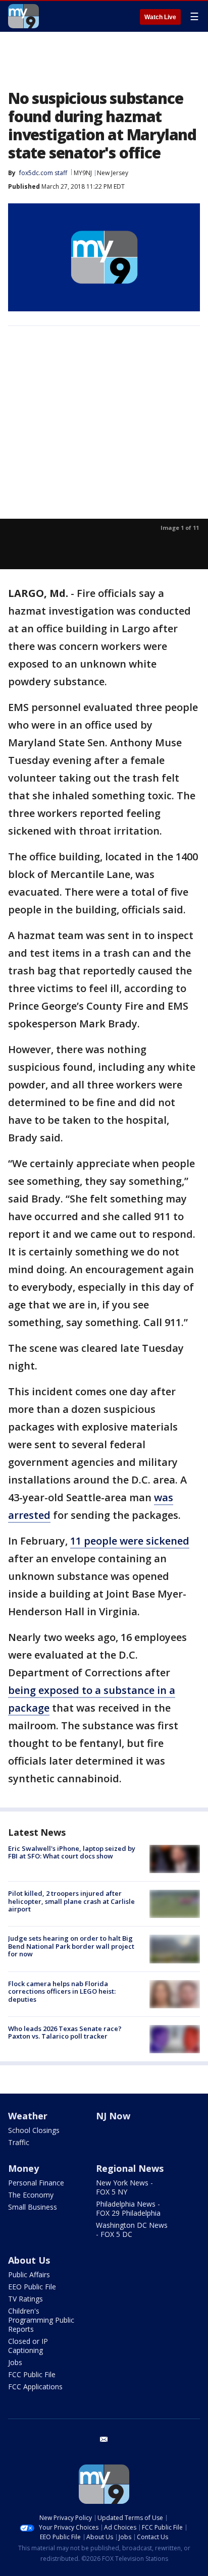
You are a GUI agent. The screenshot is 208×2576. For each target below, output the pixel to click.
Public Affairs (29, 2274)
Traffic (19, 2142)
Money (23, 2168)
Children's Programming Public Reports (41, 2320)
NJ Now (113, 2116)
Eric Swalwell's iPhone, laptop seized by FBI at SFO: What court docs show (72, 1852)
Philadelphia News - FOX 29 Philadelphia (128, 2208)
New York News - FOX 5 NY (124, 2187)
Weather (28, 2116)
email (104, 2439)
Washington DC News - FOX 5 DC (132, 2230)
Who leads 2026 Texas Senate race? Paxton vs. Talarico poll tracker (65, 2033)
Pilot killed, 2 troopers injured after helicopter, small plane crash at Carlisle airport (71, 1901)
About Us (29, 2260)
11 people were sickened (130, 1541)
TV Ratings (25, 2299)
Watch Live (160, 17)
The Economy (31, 2195)
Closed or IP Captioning (28, 2346)
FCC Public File (32, 2374)
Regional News (130, 2168)
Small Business (33, 2207)
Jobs (15, 2362)
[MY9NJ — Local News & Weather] (23, 16)
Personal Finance (36, 2183)
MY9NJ (83, 173)
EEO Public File (32, 2287)
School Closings (34, 2130)
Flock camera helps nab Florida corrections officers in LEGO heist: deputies (62, 1991)
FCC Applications (35, 2387)
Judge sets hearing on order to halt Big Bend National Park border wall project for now (71, 1946)
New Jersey (113, 173)
